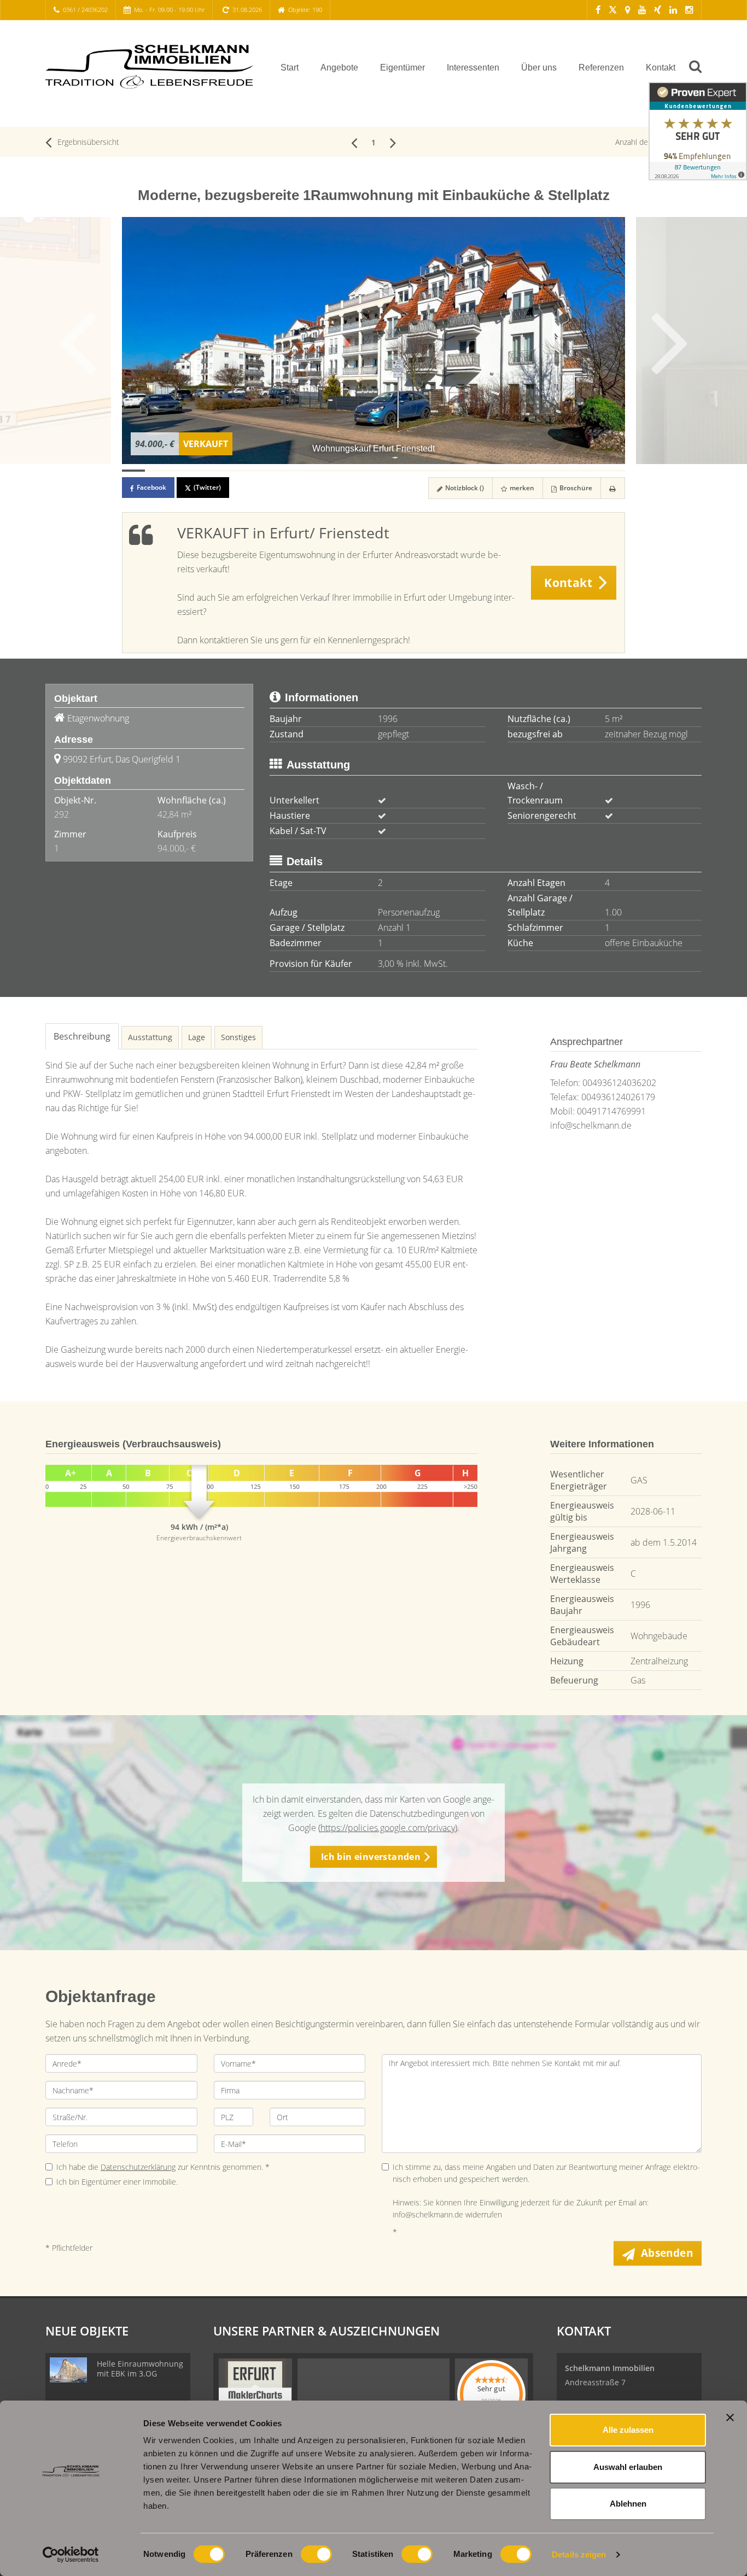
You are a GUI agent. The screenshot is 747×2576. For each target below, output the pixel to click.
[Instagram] (689, 10)
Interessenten (473, 68)
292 (62, 814)
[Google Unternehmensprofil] (628, 10)
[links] (354, 142)
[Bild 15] (453, 471)
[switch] (316, 2554)
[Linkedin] (673, 10)
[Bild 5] (225, 471)
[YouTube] (642, 10)
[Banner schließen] (730, 2417)
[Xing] (658, 10)
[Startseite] (149, 67)
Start (290, 68)
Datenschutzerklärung (138, 2167)
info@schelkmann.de (591, 1125)
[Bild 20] (568, 471)
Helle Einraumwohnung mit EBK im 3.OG (140, 2369)
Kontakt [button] (568, 583)
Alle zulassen (628, 2430)
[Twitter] (613, 10)
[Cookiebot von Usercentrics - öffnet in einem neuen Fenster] (71, 2555)
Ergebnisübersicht (87, 142)
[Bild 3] (179, 471)
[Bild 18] (522, 471)
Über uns (539, 68)
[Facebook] (598, 10)
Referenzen (601, 68)
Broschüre (575, 488)
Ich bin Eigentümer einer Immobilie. (117, 2182)
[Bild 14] (431, 471)
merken (521, 488)
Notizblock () (464, 488)
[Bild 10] (339, 471)
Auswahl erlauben (628, 2467)
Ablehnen (628, 2504)
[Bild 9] (317, 471)
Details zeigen (579, 2554)
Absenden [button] (667, 2253)
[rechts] (393, 142)
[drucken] (613, 488)
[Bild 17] (499, 471)
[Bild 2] (156, 471)
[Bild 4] (202, 471)
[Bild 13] (408, 471)
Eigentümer (402, 68)
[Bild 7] (271, 471)
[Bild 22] (614, 471)
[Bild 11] (362, 471)
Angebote (339, 68)
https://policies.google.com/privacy (388, 1828)
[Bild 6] (248, 471)
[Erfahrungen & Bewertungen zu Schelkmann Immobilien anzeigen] (698, 131)
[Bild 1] (133, 471)
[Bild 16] (476, 471)
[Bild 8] (294, 471)
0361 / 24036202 (85, 10)
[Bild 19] (545, 471)
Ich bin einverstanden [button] (371, 1857)
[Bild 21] (591, 471)
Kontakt (661, 68)
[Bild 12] (385, 471)
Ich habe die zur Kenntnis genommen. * (163, 2167)
